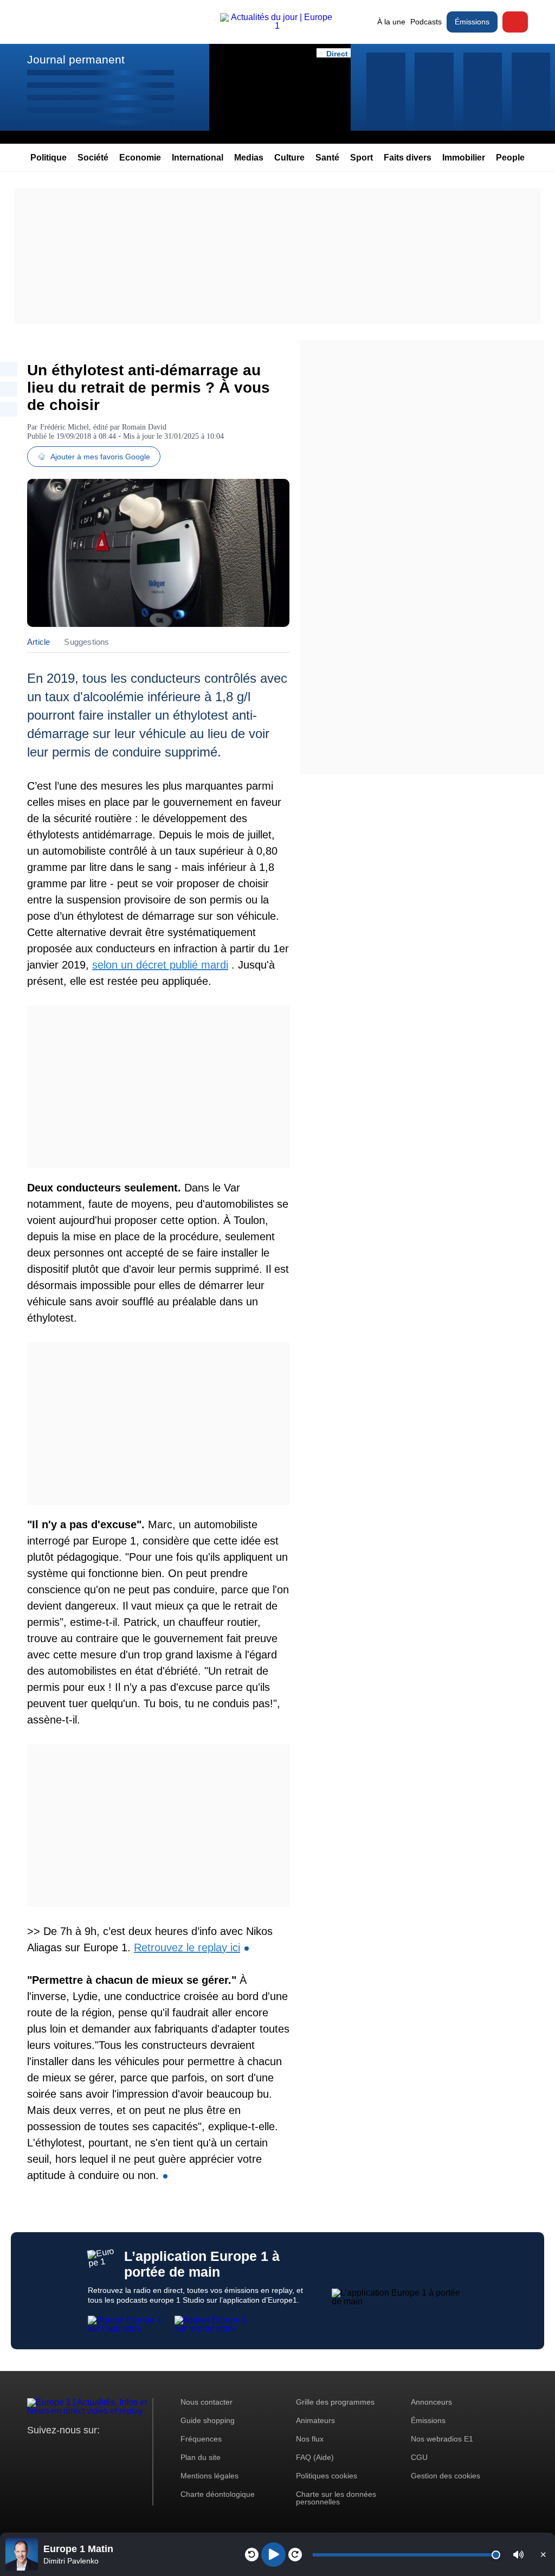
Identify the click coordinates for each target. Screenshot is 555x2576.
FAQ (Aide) (315, 2457)
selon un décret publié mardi (160, 965)
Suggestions (86, 642)
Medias (249, 158)
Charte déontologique (218, 2494)
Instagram (52, 2450)
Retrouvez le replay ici (187, 1947)
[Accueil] (277, 26)
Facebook (71, 2450)
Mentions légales (209, 2476)
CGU (419, 2457)
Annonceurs (431, 2402)
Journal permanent (76, 59)
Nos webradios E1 (442, 2439)
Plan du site (201, 2457)
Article (38, 642)
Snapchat (108, 2450)
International (198, 158)
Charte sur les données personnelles (336, 2498)
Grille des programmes (335, 2402)
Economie (140, 158)
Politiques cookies (327, 2476)
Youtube (89, 2450)
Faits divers (408, 158)
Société (93, 158)
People (510, 158)
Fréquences (201, 2439)
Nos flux (310, 2439)
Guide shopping (208, 2420)
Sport (362, 158)
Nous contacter (206, 2402)
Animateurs (315, 2420)
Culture (289, 158)
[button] (518, 2555)
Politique (49, 158)
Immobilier (464, 158)
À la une (391, 22)
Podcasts (426, 22)
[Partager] (9, 369)
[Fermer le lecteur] (543, 2554)
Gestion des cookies (446, 2476)
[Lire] (273, 2555)
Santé (327, 158)
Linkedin (126, 2450)
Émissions (472, 22)
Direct (515, 22)
